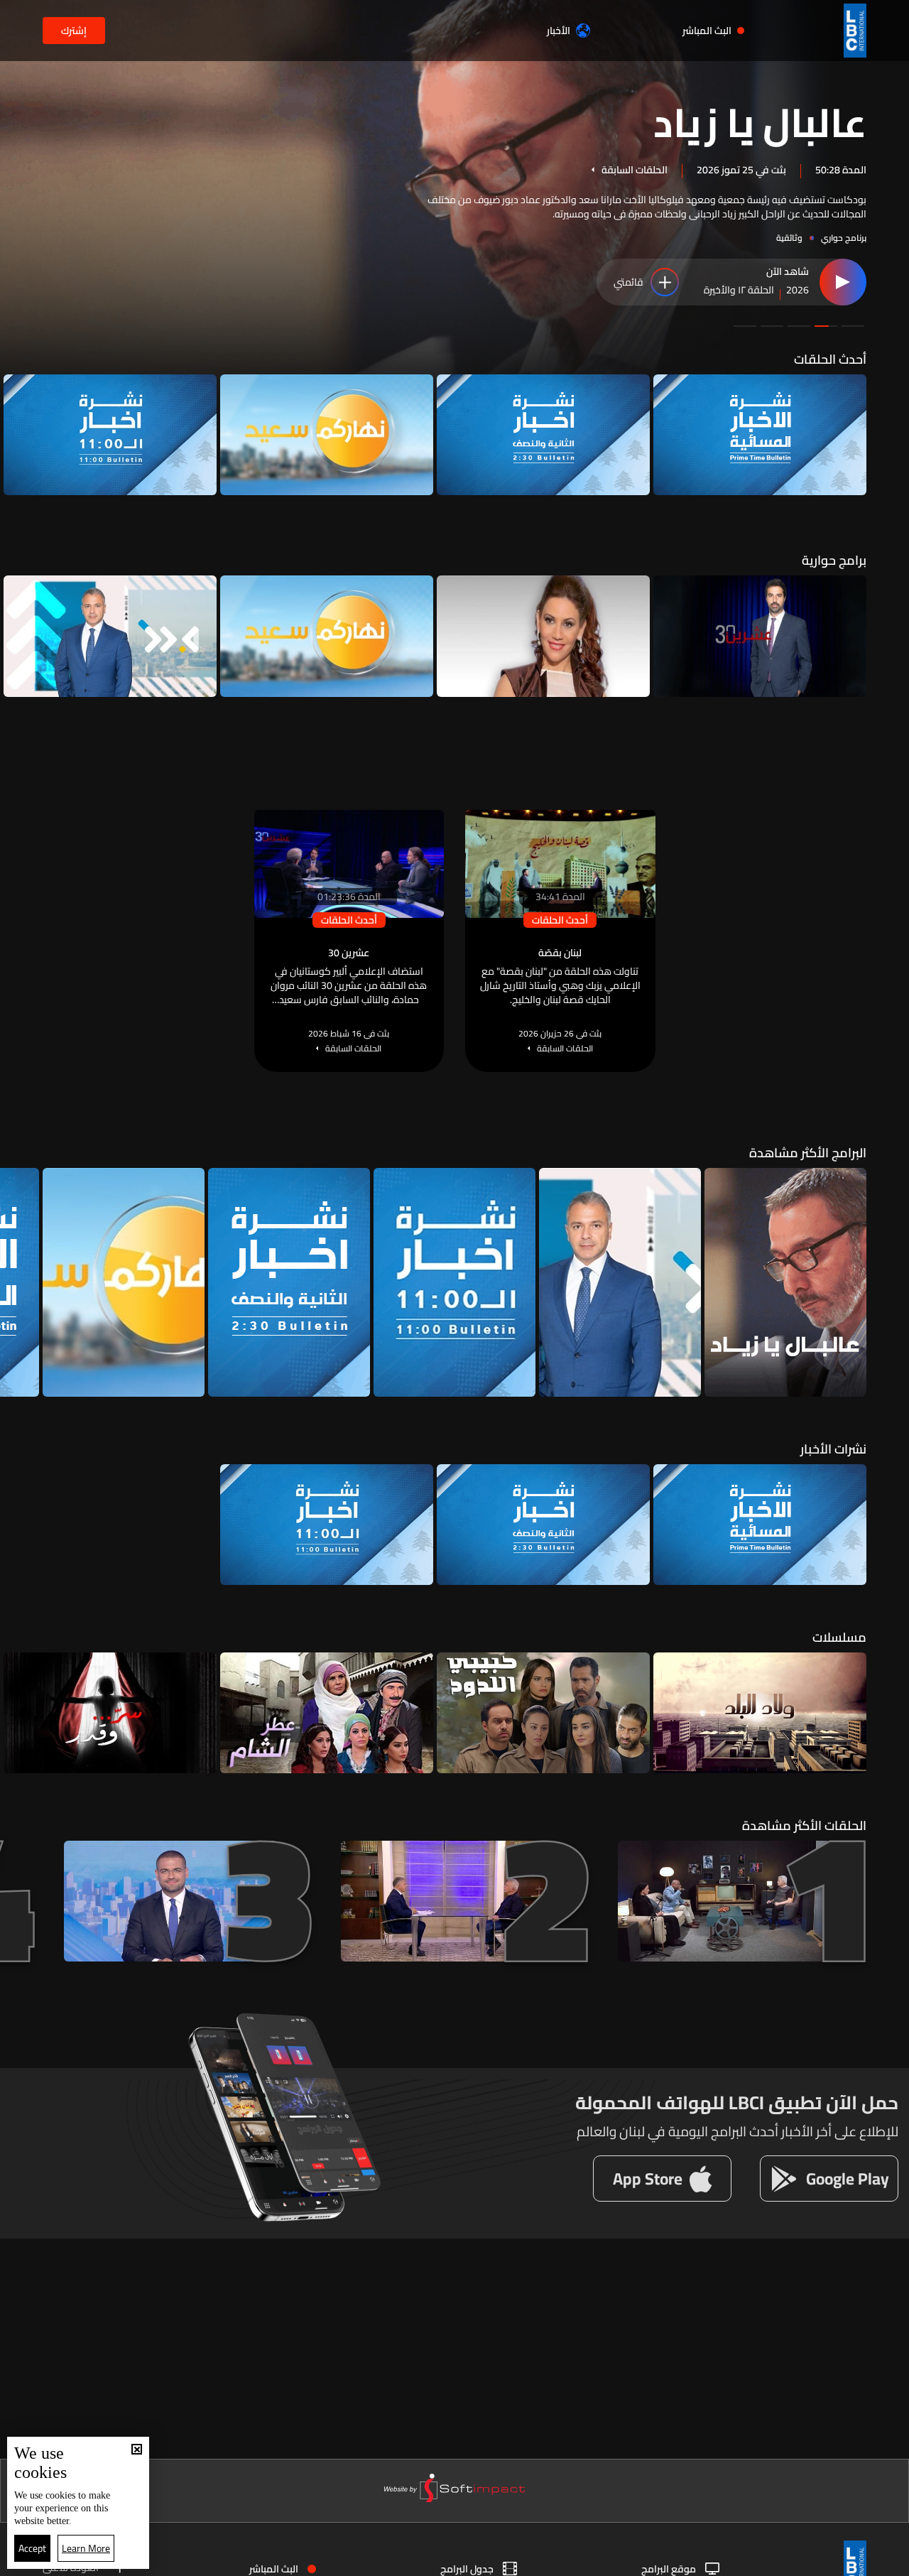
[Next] (18, 435)
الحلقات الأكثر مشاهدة (804, 1825)
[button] (853, 326)
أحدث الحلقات (830, 359)
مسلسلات (839, 1637)
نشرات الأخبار (833, 1449)
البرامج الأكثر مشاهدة (808, 1153)
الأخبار (559, 31)
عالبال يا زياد (760, 121)
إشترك (74, 31)
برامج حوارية (834, 560)
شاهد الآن (788, 272)
